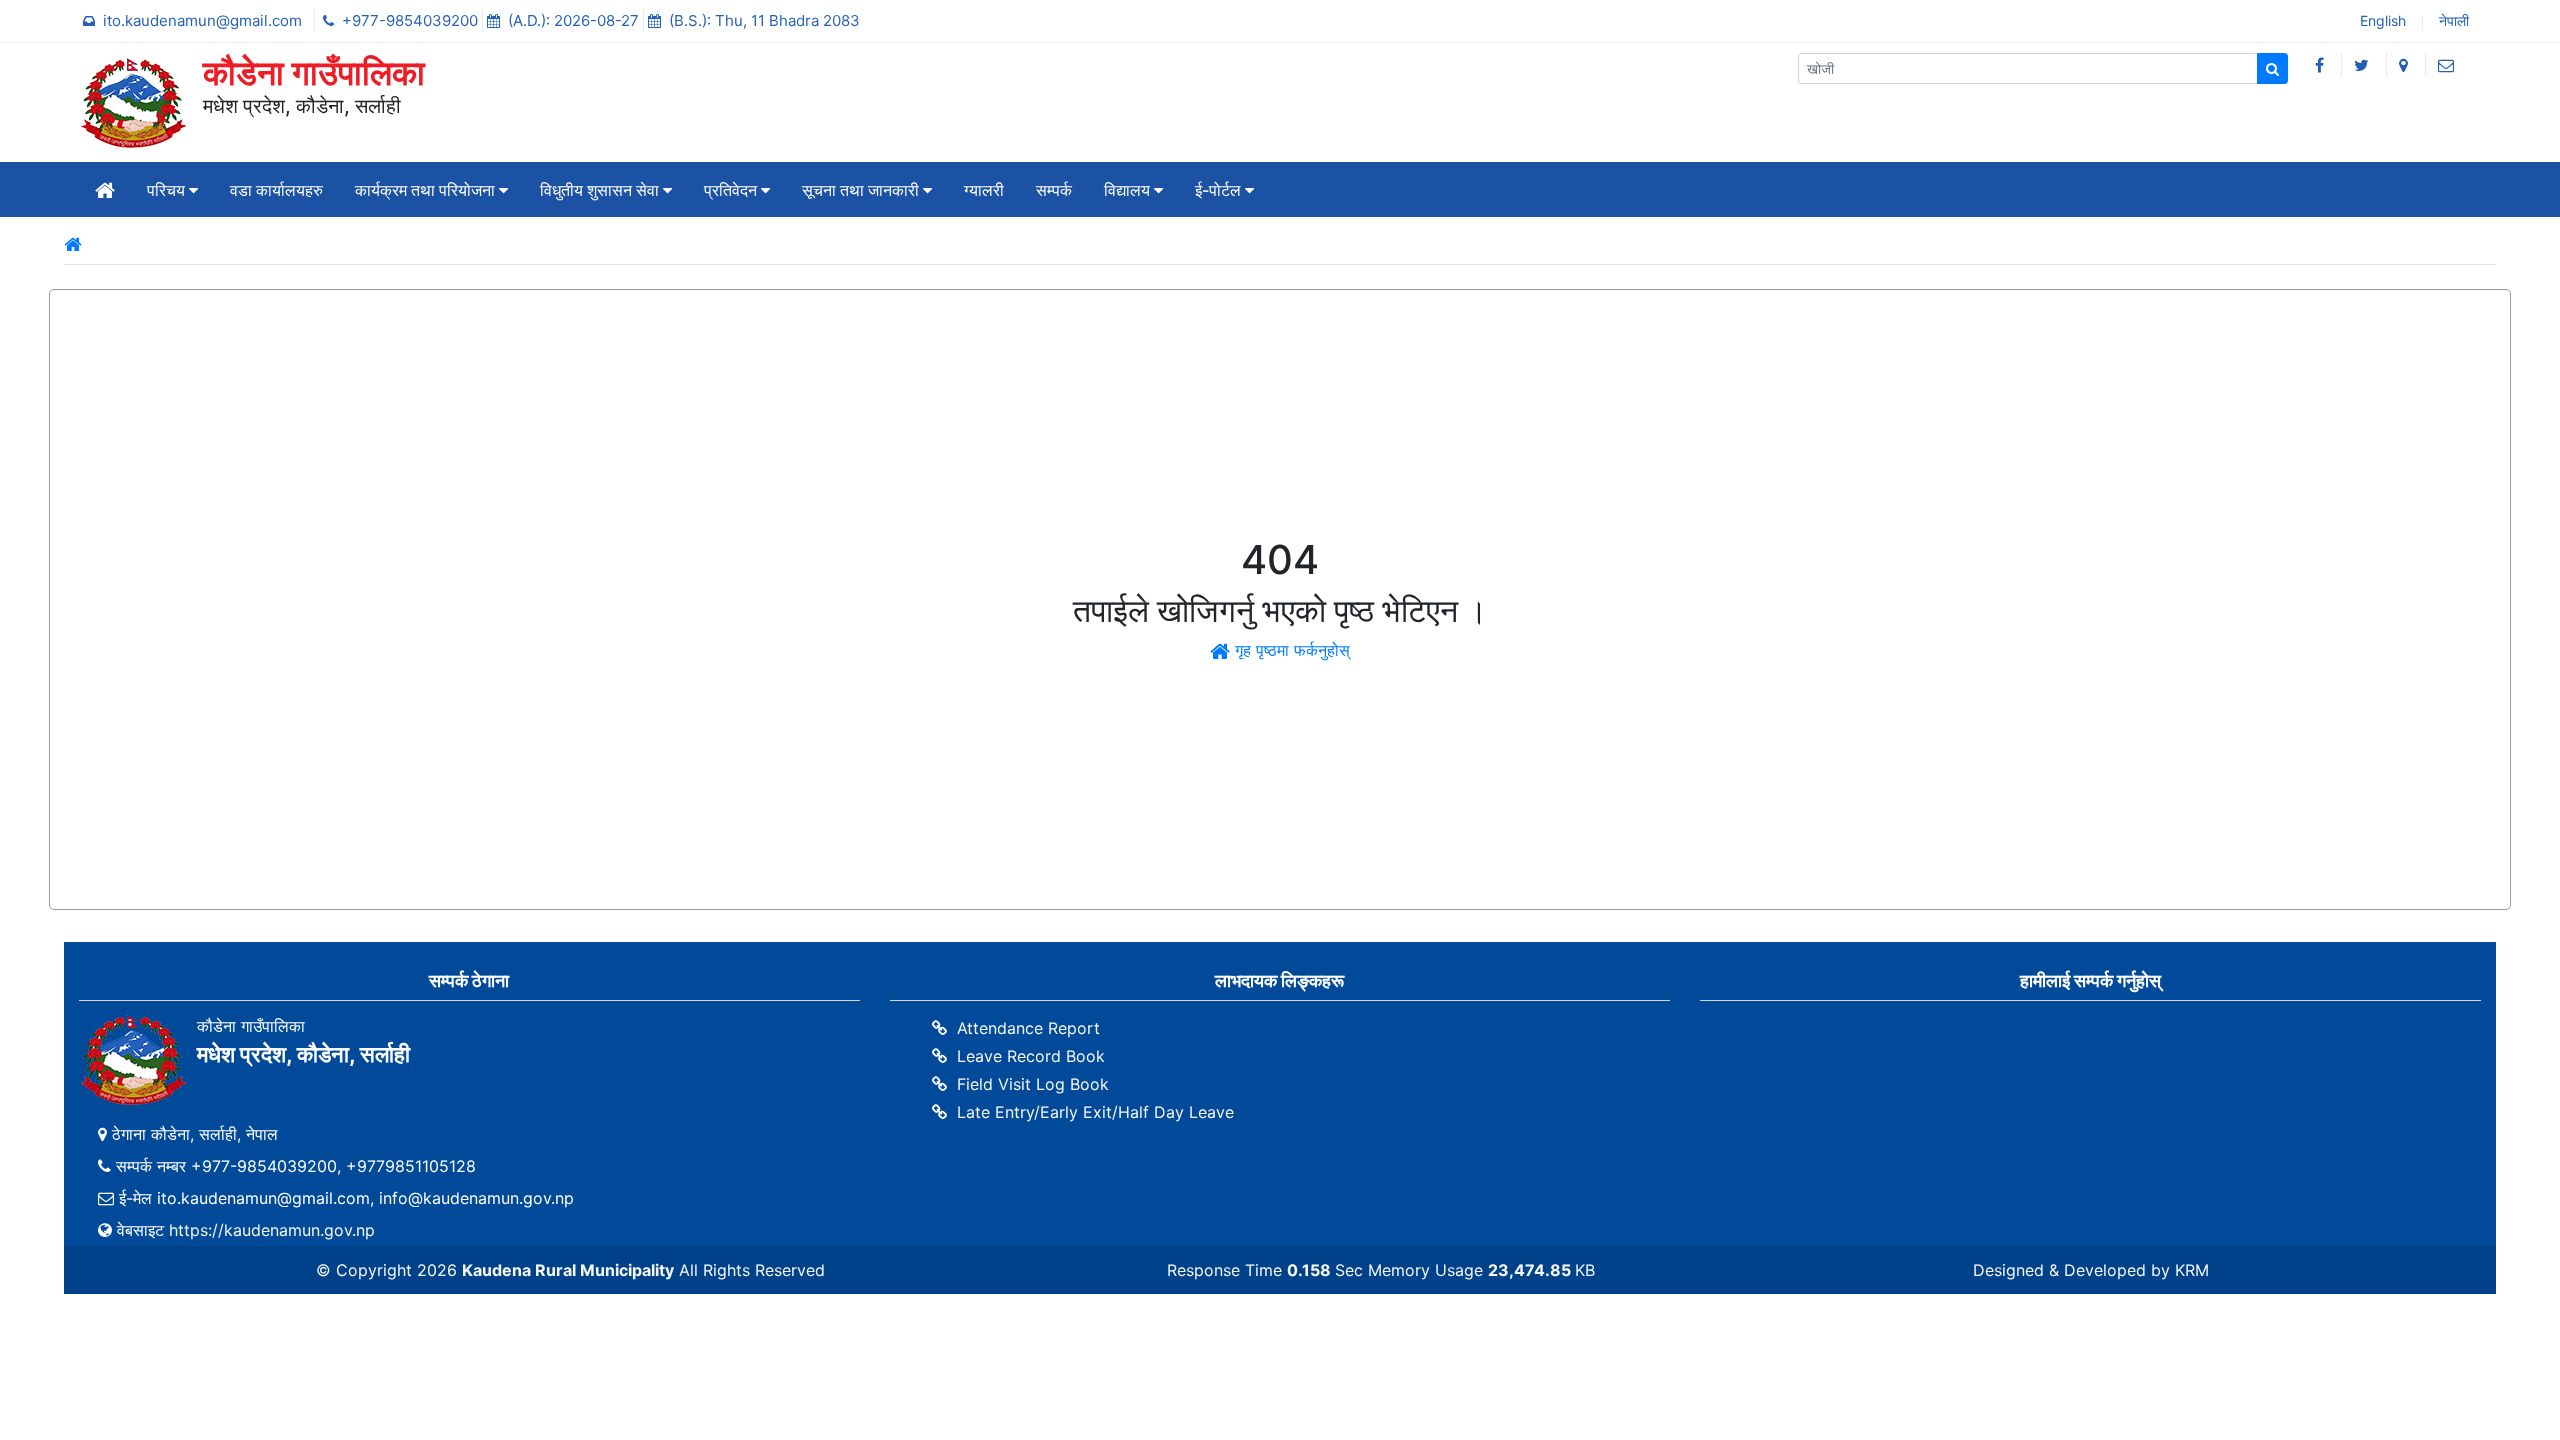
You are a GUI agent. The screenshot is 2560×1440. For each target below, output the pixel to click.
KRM (2192, 1270)
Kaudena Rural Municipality (568, 1270)
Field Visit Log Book (1033, 1084)
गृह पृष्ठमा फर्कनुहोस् (1290, 650)
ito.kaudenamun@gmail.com (204, 20)
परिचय (168, 190)
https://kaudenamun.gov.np (272, 1230)
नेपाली (2452, 22)
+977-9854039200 (412, 20)
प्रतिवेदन (732, 190)
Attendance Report (1028, 1028)
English (2381, 22)
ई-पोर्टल (1220, 190)
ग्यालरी (984, 190)
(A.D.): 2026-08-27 (575, 20)
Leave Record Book (1031, 1056)
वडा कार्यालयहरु (276, 190)
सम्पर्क (1054, 190)
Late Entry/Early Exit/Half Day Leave (1095, 1112)
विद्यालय (1129, 190)
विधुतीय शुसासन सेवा (601, 190)
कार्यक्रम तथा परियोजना (427, 190)
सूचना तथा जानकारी (862, 190)
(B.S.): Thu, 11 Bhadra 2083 (764, 20)
